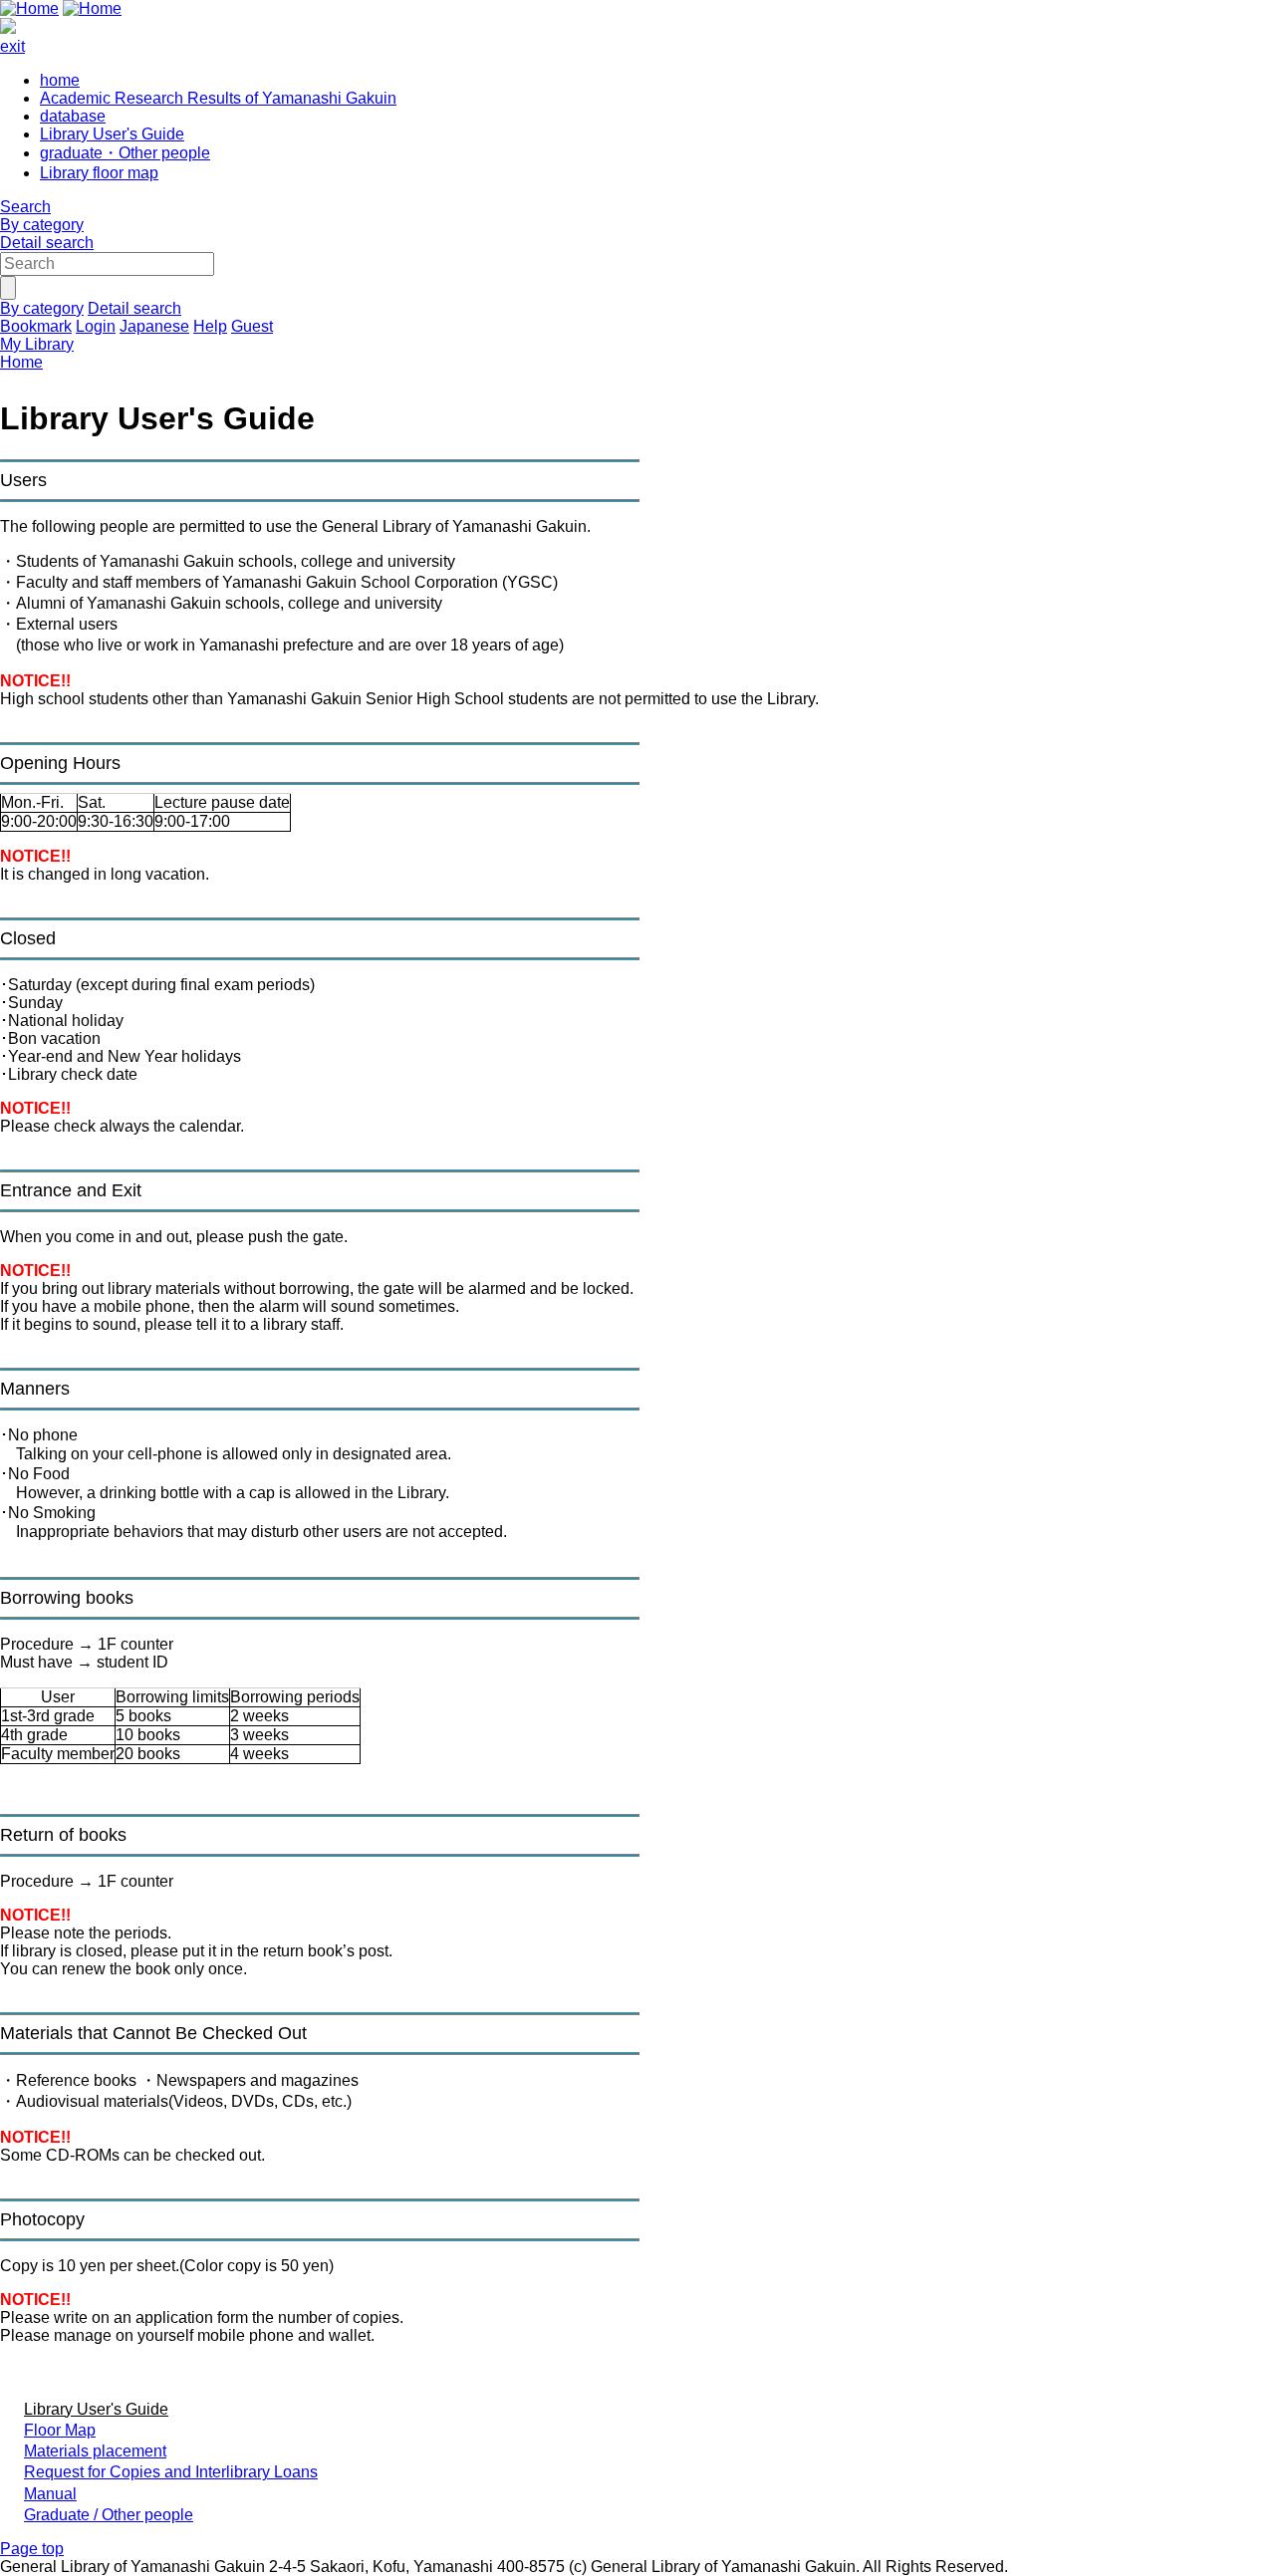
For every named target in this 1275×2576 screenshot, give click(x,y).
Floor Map (60, 2430)
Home (21, 362)
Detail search (47, 243)
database (73, 116)
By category (42, 225)
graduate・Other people (125, 153)
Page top (32, 2549)
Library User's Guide (112, 134)
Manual (50, 2494)
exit (12, 46)
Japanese (154, 326)
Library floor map (99, 173)
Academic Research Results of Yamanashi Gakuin (218, 98)
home (60, 80)
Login (96, 326)
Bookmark (36, 326)
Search (25, 207)
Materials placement (95, 2451)
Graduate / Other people (109, 2515)
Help (210, 326)
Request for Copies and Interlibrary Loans (171, 2472)
